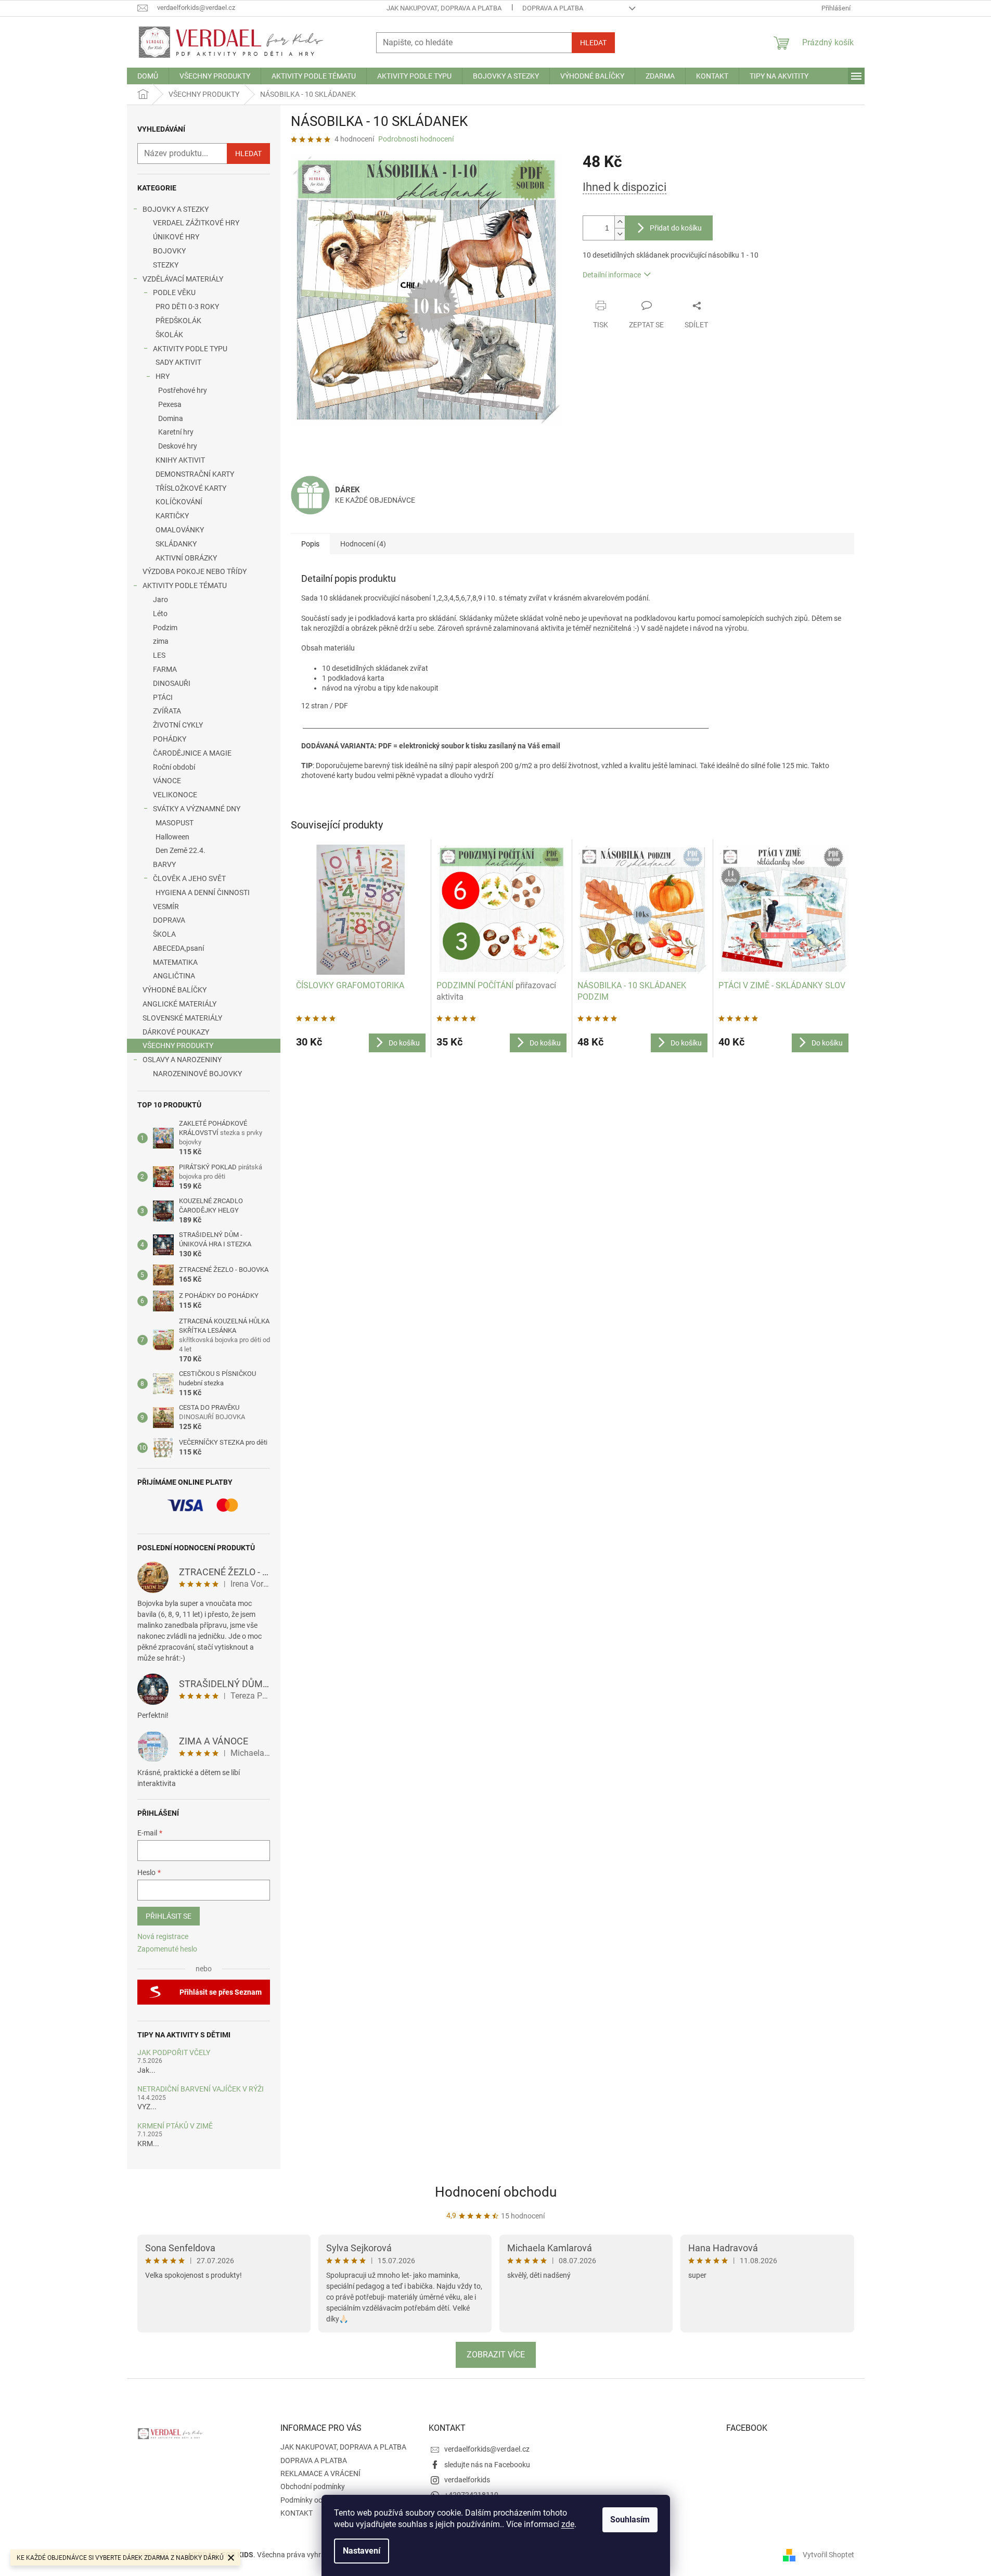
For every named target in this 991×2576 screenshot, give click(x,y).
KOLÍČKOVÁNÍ (179, 502)
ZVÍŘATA (167, 711)
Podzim (165, 628)
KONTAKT (297, 2513)
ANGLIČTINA (174, 976)
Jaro (160, 600)
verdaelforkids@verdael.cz (487, 2449)
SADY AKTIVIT (178, 362)
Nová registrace (163, 1936)
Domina (171, 418)
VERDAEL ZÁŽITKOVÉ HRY (196, 223)
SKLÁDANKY (176, 544)
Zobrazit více (496, 2355)
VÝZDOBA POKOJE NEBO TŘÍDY (195, 571)
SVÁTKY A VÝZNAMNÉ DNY (197, 809)
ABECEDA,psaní (178, 948)
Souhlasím (630, 2520)
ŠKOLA (164, 934)
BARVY (164, 864)
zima (161, 641)
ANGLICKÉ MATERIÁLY (179, 1004)
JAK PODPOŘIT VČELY (174, 2053)
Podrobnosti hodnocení (416, 139)
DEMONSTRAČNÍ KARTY (195, 474)
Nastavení (362, 2551)
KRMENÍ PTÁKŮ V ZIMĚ (175, 2126)
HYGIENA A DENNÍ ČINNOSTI (203, 892)
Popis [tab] (310, 544)
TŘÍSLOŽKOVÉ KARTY (191, 488)
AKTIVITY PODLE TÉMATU (185, 585)
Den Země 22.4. (181, 850)
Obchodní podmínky (313, 2486)
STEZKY (166, 265)
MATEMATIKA (175, 962)
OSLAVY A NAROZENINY (182, 1060)
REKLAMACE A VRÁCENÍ (320, 2473)
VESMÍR (166, 907)
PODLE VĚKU (174, 292)
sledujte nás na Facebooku (487, 2465)
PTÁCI (163, 697)
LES (159, 655)
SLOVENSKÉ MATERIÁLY (182, 1018)
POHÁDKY (170, 739)
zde (568, 2524)
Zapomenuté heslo (167, 1949)
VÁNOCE (167, 781)
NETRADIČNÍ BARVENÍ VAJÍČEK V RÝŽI (201, 2089)
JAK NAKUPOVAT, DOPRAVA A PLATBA (444, 8)
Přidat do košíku (676, 228)
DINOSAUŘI (172, 683)
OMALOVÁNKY (180, 530)
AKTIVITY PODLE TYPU (190, 349)
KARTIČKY (172, 516)
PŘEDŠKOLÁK (178, 321)
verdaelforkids (467, 2480)
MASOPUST (175, 823)
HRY (163, 376)
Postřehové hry (183, 390)
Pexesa (170, 404)
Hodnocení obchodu (496, 2192)
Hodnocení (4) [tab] (363, 544)
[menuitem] (148, 76)
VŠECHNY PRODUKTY (178, 1045)
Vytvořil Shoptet (828, 2555)
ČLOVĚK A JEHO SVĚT (189, 878)
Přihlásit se (169, 1916)
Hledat (593, 43)
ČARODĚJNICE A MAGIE (192, 753)
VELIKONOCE (175, 795)
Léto (160, 614)
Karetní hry (176, 432)
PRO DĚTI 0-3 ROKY (187, 307)
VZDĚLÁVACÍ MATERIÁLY (183, 279)
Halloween (172, 837)
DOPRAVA (169, 920)
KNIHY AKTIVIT (180, 460)
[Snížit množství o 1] (620, 234)
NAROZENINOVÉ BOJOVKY (197, 1074)
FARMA (165, 669)
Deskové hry (178, 446)
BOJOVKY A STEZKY (176, 209)
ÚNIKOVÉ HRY (176, 237)
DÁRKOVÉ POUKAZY (176, 1032)
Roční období (174, 767)
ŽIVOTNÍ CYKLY (178, 725)
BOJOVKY (169, 251)
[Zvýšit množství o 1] (620, 222)
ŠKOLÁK (169, 335)
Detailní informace (612, 275)
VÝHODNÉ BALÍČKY (175, 990)
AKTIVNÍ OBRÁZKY (186, 558)
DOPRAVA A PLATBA (553, 8)
